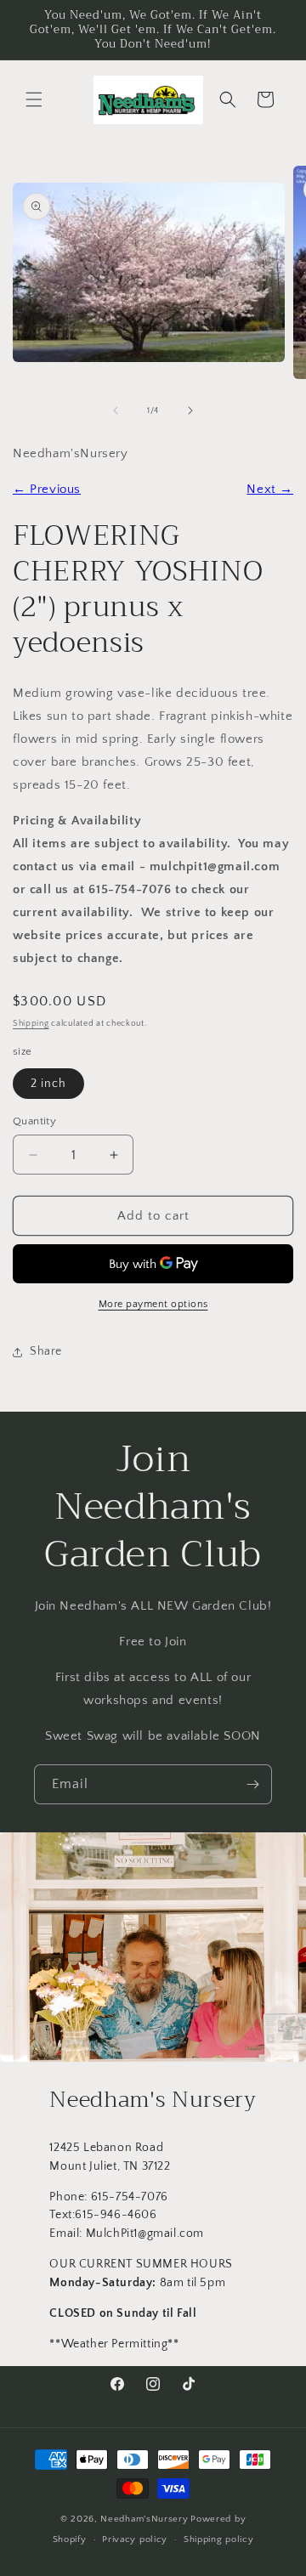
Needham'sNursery (144, 2519)
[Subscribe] (252, 1784)
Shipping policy (219, 2539)
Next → (270, 489)
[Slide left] (116, 410)
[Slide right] (190, 410)
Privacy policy (135, 2539)
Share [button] (46, 1351)
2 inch (48, 1084)
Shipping (31, 1024)
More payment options (153, 1304)
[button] (34, 99)
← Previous (47, 489)
